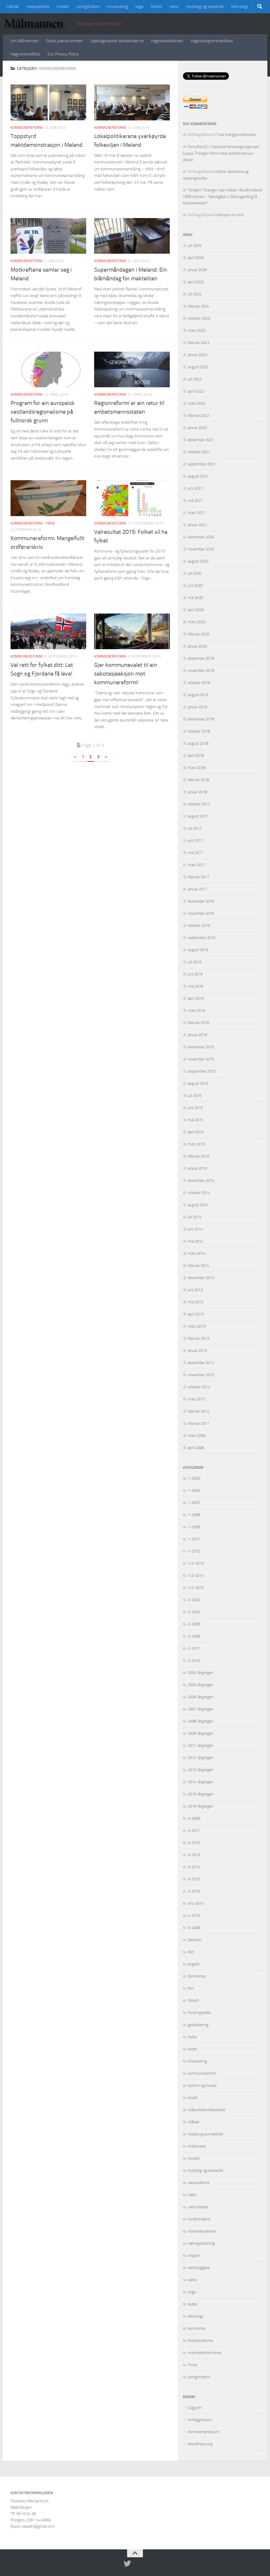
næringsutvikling (201, 2243)
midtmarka (197, 2146)
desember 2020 (201, 537)
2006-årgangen (201, 1697)
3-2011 (194, 1830)
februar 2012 (198, 1411)
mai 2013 (195, 1302)
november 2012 (201, 1375)
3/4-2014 (196, 1903)
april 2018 (196, 756)
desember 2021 (201, 440)
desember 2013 (201, 1278)
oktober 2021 (199, 452)
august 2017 (198, 816)
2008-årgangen (201, 1721)
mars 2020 (197, 622)
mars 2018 (197, 768)
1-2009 (194, 1527)
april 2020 (196, 610)
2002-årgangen (201, 1673)
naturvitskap (198, 2207)
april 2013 (196, 1314)
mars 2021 (197, 513)
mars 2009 (197, 1436)
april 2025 (196, 282)
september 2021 (202, 464)
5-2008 (194, 1928)
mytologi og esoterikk (205, 6)
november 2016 (201, 913)
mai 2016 (195, 986)
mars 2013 (197, 1326)
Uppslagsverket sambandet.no (117, 41)
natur (174, 6)
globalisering (198, 2025)
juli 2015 (195, 1096)
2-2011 (194, 1648)
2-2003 (194, 1612)
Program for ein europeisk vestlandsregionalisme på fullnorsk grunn (43, 412)
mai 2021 (195, 501)
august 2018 (198, 743)
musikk (63, 6)
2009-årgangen (201, 1733)
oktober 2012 (199, 1387)
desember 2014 (201, 1181)
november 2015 (201, 1059)
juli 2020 (195, 573)
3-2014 (194, 1867)
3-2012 (194, 1843)
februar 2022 (198, 416)
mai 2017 (195, 853)
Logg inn (195, 2408)
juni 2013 (195, 1290)
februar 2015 (198, 1156)
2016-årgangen (201, 1806)
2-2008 (194, 1624)
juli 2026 (195, 246)
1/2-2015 (196, 1588)
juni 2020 (195, 586)
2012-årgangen (201, 1758)
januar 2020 (197, 646)
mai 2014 (195, 1241)
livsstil (156, 6)
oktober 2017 (199, 804)
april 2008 (196, 1448)
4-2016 (194, 1916)
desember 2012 (201, 1363)
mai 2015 (195, 1120)
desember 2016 (201, 901)
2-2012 (194, 1660)
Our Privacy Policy (63, 54)
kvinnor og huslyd (202, 2086)
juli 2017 (195, 828)
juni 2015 (195, 1108)
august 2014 (198, 1205)
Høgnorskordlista (25, 54)
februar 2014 (198, 1266)
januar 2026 (197, 270)
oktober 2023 (199, 318)
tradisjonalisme (200, 2341)
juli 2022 (195, 379)
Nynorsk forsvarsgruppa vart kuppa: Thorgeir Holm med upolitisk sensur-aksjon (221, 153)
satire (192, 2280)
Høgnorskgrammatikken (212, 41)
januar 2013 (197, 1351)
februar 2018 (198, 780)
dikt (191, 1952)
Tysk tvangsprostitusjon (236, 135)
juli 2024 (195, 294)
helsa (192, 2037)
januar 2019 (197, 707)
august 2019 (198, 695)
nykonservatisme (202, 2231)
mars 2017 (197, 865)
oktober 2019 (199, 683)
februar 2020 (198, 634)
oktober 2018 (199, 731)
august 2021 (198, 476)
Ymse (50, 523)
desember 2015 (201, 1047)
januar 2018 (197, 792)
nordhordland (199, 2219)
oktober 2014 (199, 1193)
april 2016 (196, 998)
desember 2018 (201, 719)
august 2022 (198, 367)
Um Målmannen (25, 41)
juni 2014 (195, 1229)
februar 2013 (198, 1338)
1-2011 (194, 1539)
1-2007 (194, 1503)
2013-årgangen (201, 1770)
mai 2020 (195, 598)
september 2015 (202, 1071)
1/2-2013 (196, 1563)
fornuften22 (198, 147)
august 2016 (198, 950)
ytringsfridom (88, 6)
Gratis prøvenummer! (65, 41)
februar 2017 (198, 877)
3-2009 (194, 1818)
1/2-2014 (196, 1575)
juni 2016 (195, 974)
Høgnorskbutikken (167, 41)
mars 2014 (197, 1253)
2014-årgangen (201, 1782)
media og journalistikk (206, 2134)
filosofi (193, 2001)
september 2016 (202, 938)
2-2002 (194, 1600)
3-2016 (194, 1891)
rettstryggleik (199, 2268)
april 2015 (196, 1132)
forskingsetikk (199, 2013)
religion (194, 2256)
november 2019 (201, 671)
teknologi (239, 6)
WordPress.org (200, 2444)
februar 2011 (198, 1423)
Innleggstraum (200, 2420)
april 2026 (196, 258)
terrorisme (197, 2328)
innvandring (117, 6)
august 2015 (198, 1083)
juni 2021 (195, 488)
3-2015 (194, 1879)
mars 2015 (197, 1144)
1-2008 (194, 1515)
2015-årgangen (201, 1794)
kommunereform (26, 128)
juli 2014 (195, 1217)
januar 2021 (197, 525)
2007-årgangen (201, 1709)
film (191, 1988)
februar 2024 (198, 306)
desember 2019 (201, 658)
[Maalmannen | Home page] (36, 24)
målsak (13, 6)
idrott (192, 2049)
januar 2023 (197, 355)
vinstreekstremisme (204, 2353)
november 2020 (201, 549)
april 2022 (196, 391)
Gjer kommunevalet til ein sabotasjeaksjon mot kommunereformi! (126, 674)
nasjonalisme (38, 6)
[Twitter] (127, 2564)
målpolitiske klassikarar (207, 2110)
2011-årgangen (201, 1745)
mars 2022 (197, 403)
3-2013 (194, 1855)
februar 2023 (198, 343)
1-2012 (194, 1551)
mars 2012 (197, 1399)
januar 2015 (197, 1168)
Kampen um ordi (230, 215)
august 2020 (198, 561)
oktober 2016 (199, 926)
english (194, 1964)
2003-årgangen (201, 1685)
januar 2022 (197, 428)
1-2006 (194, 1490)
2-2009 (194, 1636)
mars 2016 (197, 1011)
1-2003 (194, 1478)
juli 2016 (195, 962)
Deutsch (195, 1940)
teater (193, 2304)
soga (139, 6)
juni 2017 (195, 841)
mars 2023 (197, 331)
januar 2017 (197, 889)
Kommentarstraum (204, 2432)
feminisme (197, 1976)
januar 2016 (197, 1035)
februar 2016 (198, 1023)
